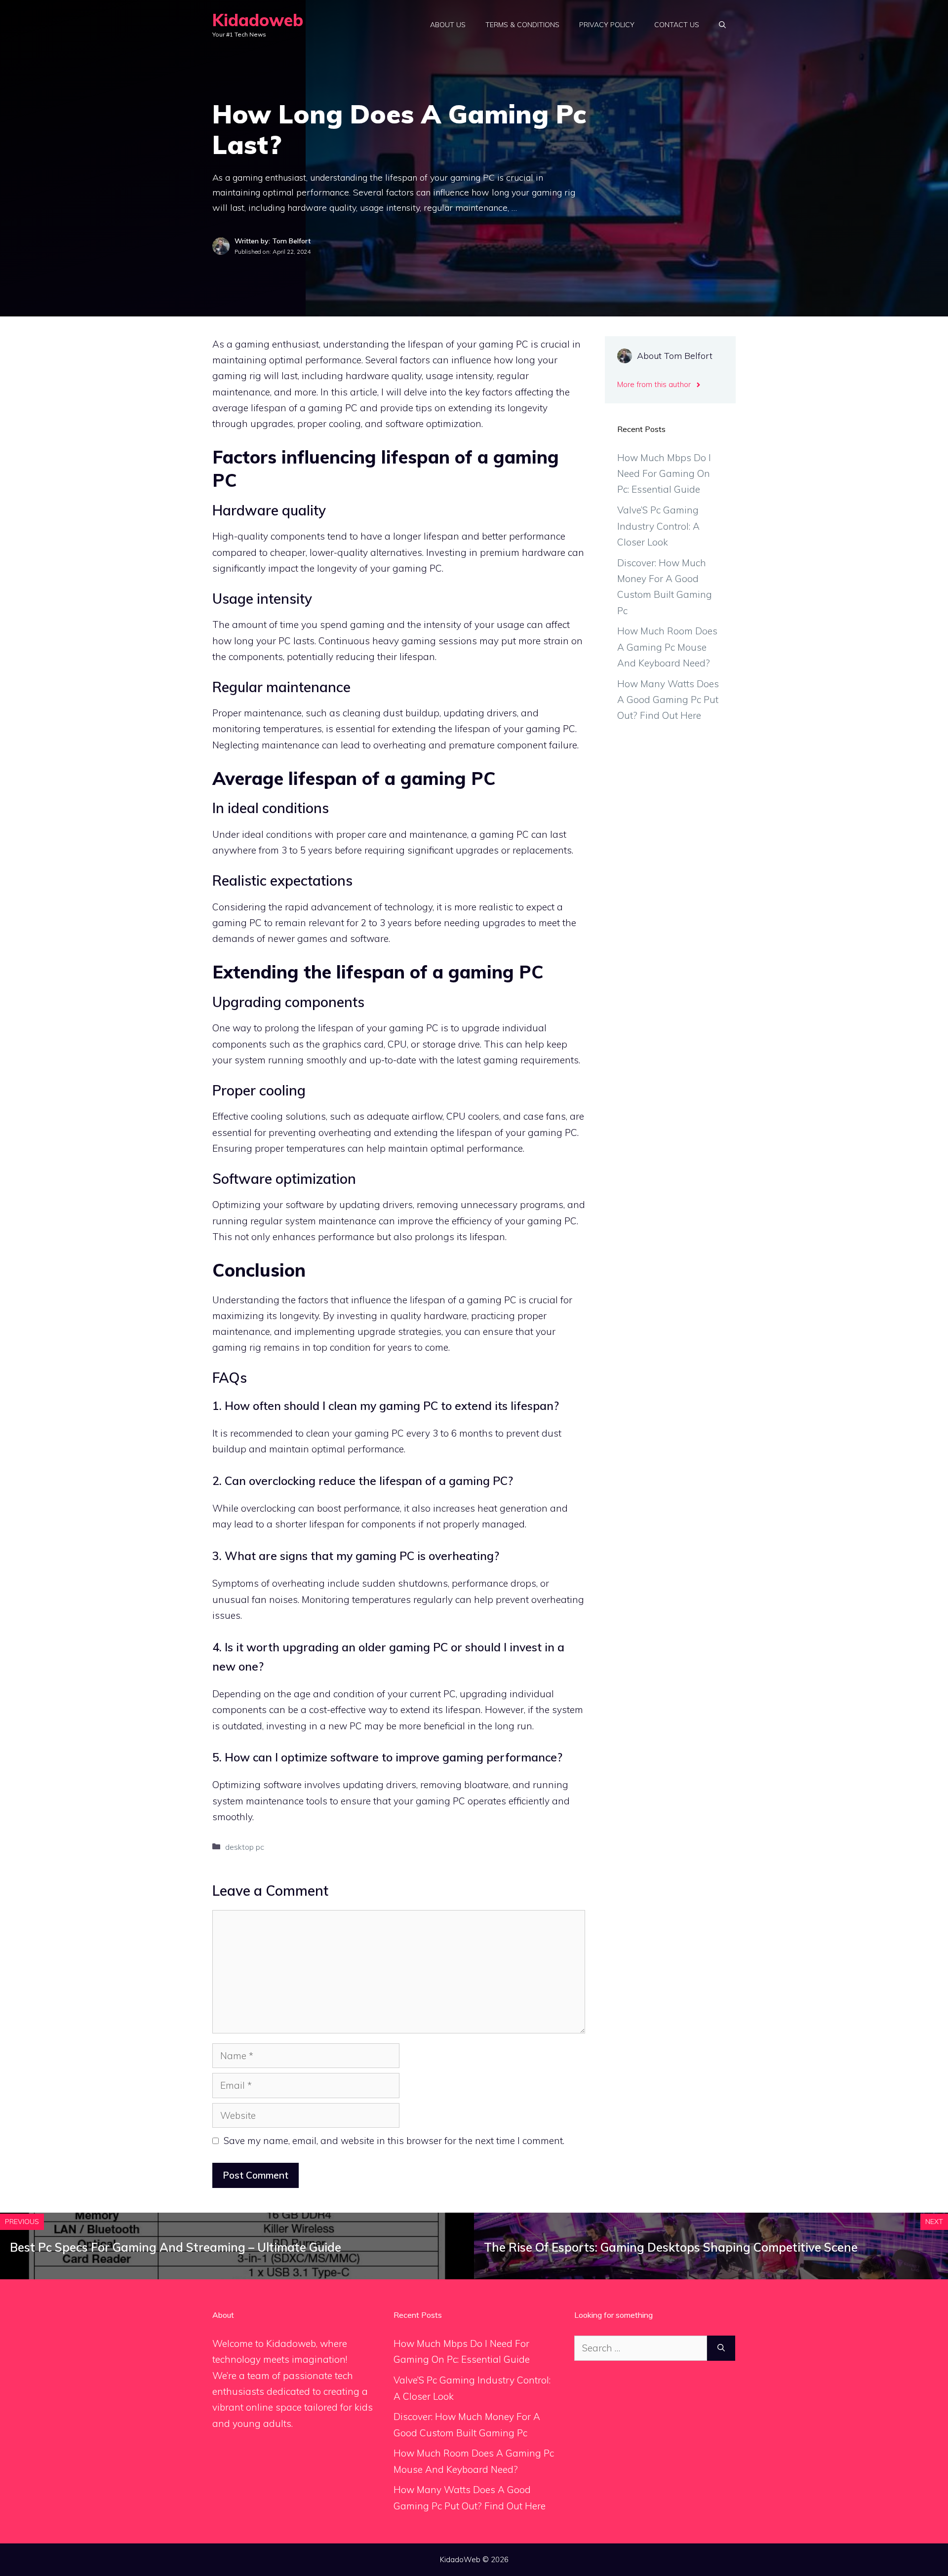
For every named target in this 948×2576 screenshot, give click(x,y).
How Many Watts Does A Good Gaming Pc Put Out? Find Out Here (668, 700)
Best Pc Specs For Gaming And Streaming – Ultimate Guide (176, 2247)
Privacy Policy (607, 25)
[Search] (721, 2348)
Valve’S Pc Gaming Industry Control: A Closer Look (658, 526)
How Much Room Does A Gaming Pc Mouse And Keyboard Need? (667, 647)
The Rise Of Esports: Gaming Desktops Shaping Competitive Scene (671, 2247)
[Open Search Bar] (722, 25)
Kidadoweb (258, 20)
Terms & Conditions (522, 25)
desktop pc (245, 1847)
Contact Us (677, 25)
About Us (448, 25)
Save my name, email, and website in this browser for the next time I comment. (394, 2141)
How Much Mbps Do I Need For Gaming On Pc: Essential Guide (664, 474)
